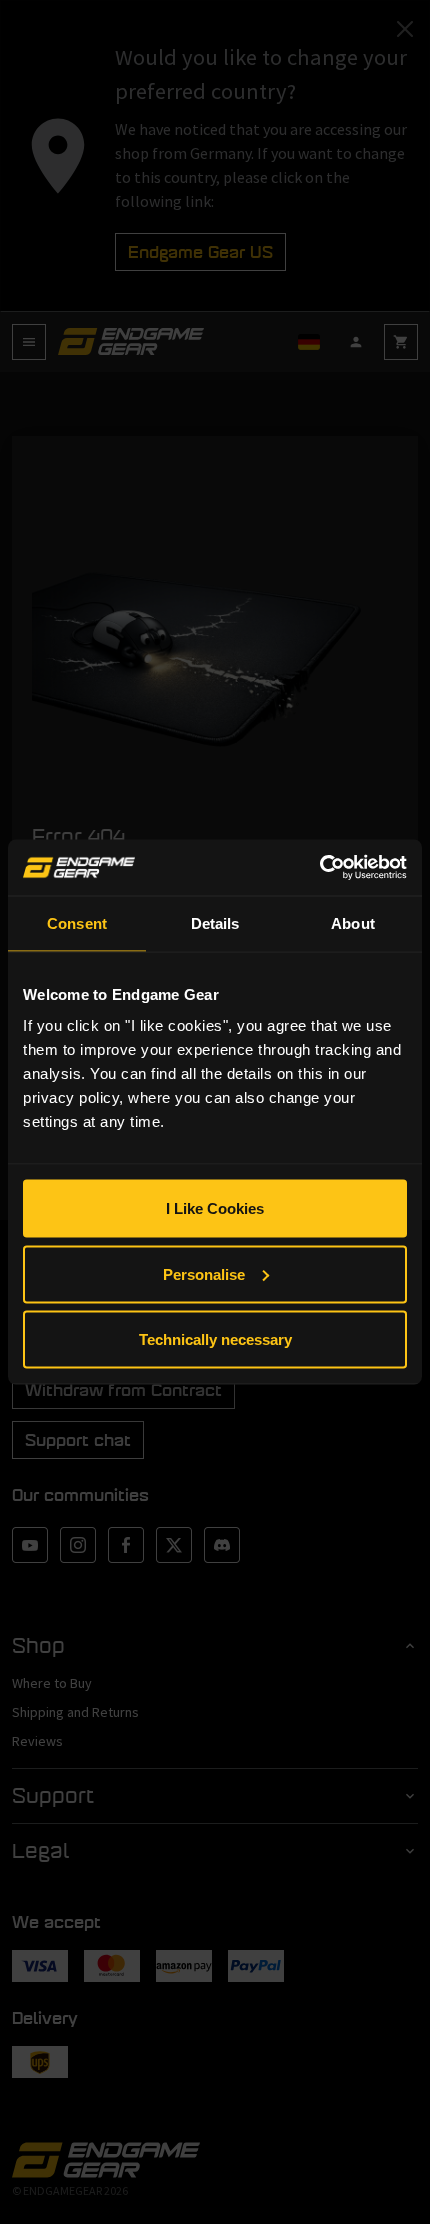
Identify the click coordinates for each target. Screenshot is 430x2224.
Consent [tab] (77, 922)
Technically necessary (215, 1339)
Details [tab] (215, 922)
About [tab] (353, 922)
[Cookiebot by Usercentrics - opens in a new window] (319, 868)
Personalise (204, 1273)
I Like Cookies (215, 1208)
